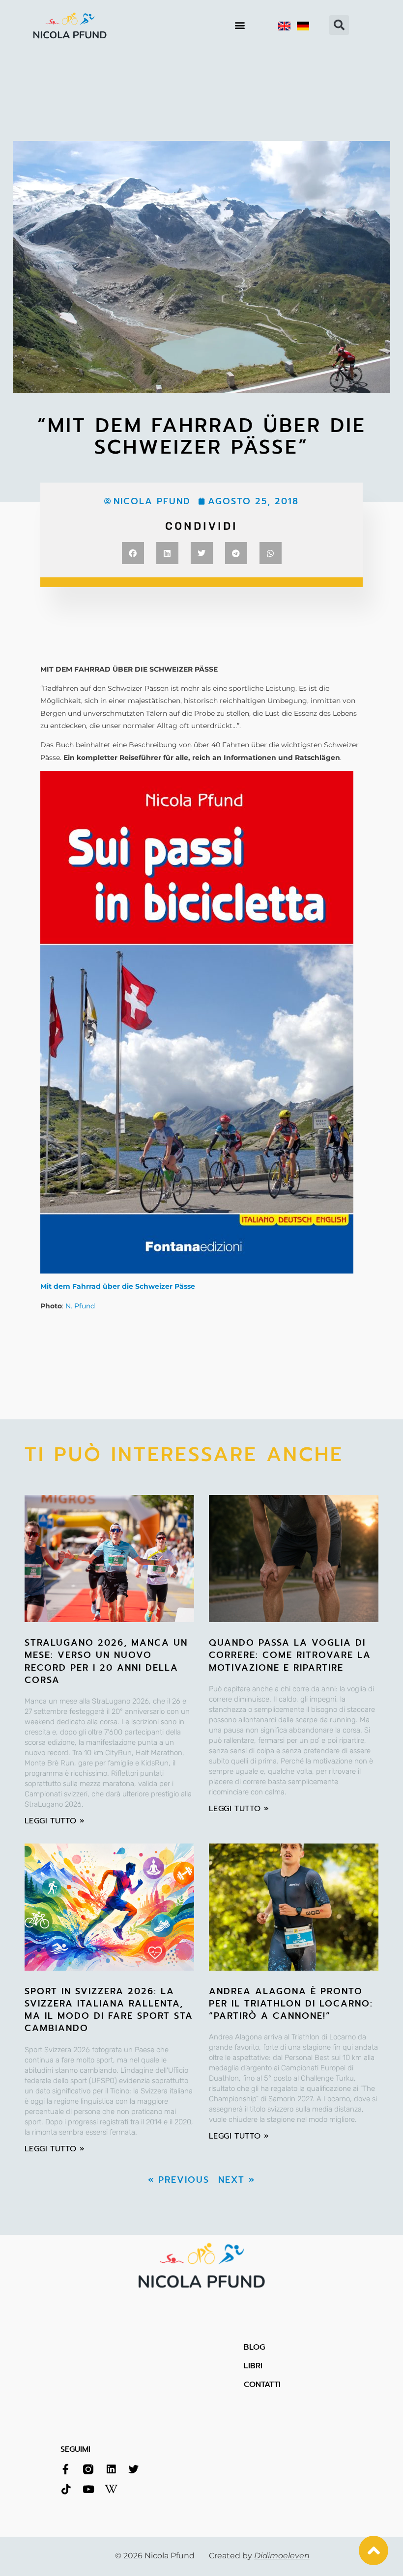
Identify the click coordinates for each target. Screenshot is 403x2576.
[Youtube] (88, 2489)
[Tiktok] (66, 2489)
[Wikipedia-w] (111, 2489)
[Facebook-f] (66, 2469)
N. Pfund (80, 1306)
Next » (237, 2180)
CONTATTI (262, 2385)
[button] (240, 25)
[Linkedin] (111, 2469)
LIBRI (253, 2366)
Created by (259, 2556)
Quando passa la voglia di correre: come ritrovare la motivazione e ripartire (290, 1655)
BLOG (254, 2347)
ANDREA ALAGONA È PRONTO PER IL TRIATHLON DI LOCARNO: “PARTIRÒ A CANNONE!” (291, 2004)
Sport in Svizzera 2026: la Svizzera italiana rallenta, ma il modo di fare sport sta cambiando (109, 2010)
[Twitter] (133, 2469)
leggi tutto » (55, 1821)
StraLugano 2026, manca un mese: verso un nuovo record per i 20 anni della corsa (106, 1661)
